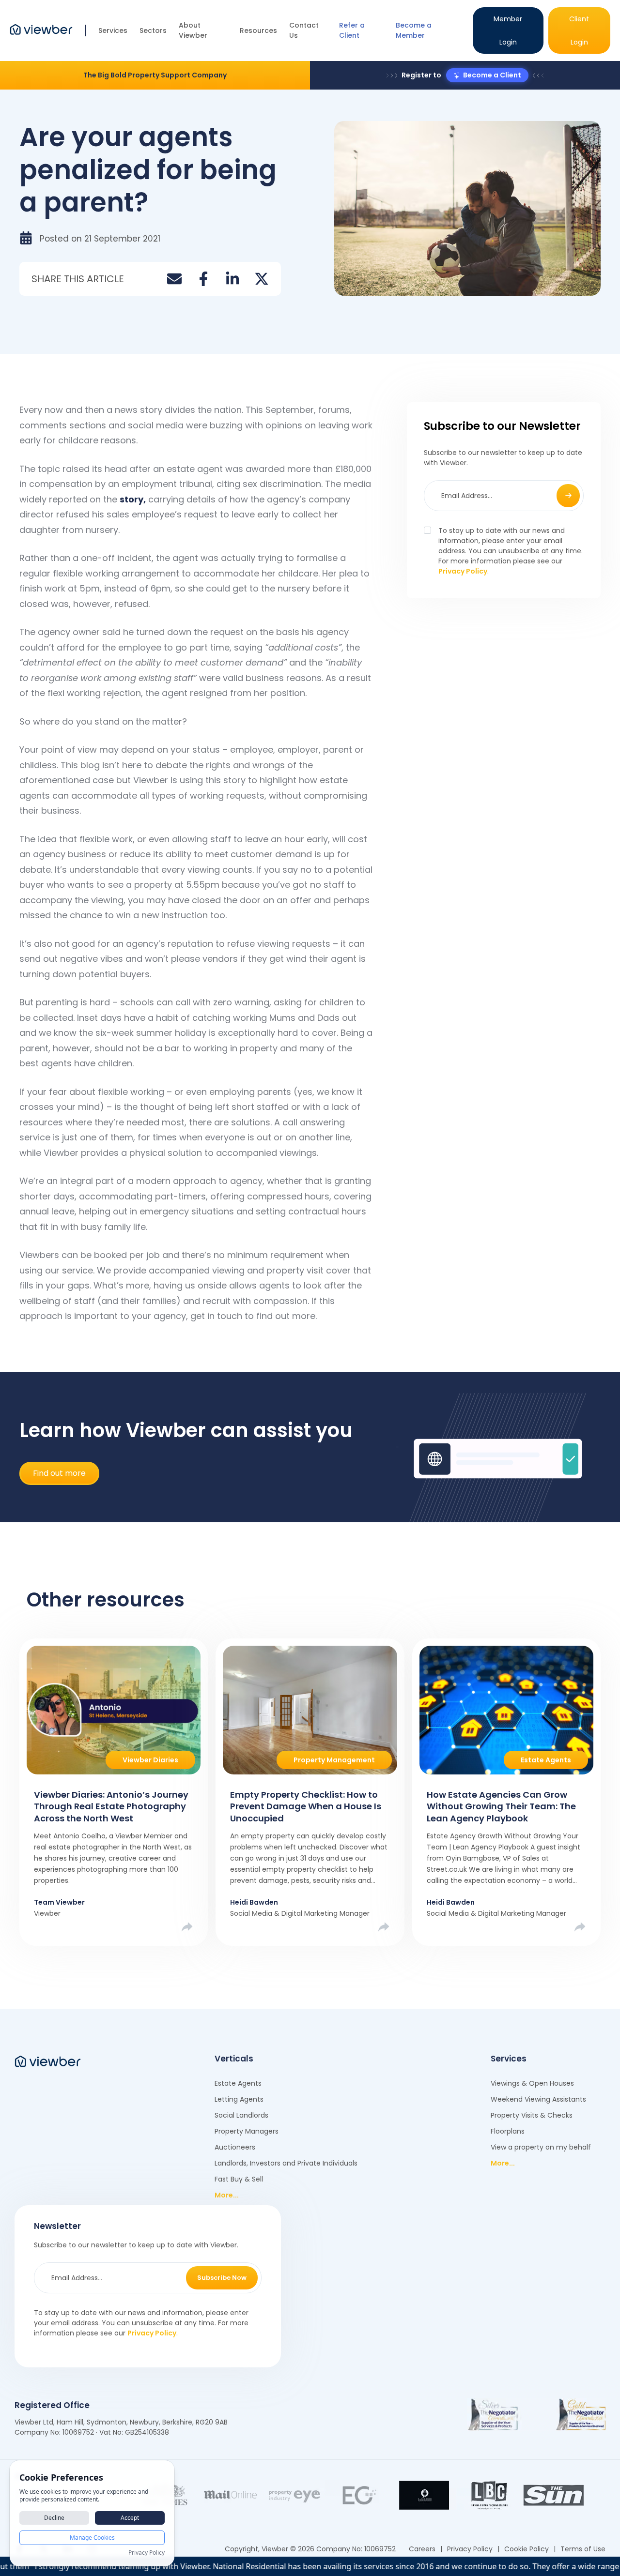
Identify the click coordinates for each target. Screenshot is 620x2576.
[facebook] (203, 279)
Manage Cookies (92, 2538)
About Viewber (193, 30)
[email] (174, 279)
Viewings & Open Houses (532, 2083)
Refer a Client (352, 30)
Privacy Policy (463, 571)
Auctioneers (235, 2147)
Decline (54, 2518)
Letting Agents (239, 2099)
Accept (130, 2518)
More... (227, 2195)
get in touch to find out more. (254, 1316)
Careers (422, 2549)
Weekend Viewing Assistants (538, 2099)
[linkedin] (232, 279)
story (132, 499)
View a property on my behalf (541, 2147)
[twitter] (262, 279)
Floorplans (508, 2131)
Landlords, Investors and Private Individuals (286, 2163)
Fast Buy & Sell (239, 2179)
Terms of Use (583, 2549)
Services (113, 30)
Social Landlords (241, 2115)
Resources (258, 30)
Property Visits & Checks (532, 2115)
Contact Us (304, 30)
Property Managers (247, 2131)
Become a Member (414, 30)
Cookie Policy (527, 2549)
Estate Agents (238, 2083)
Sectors (153, 30)
